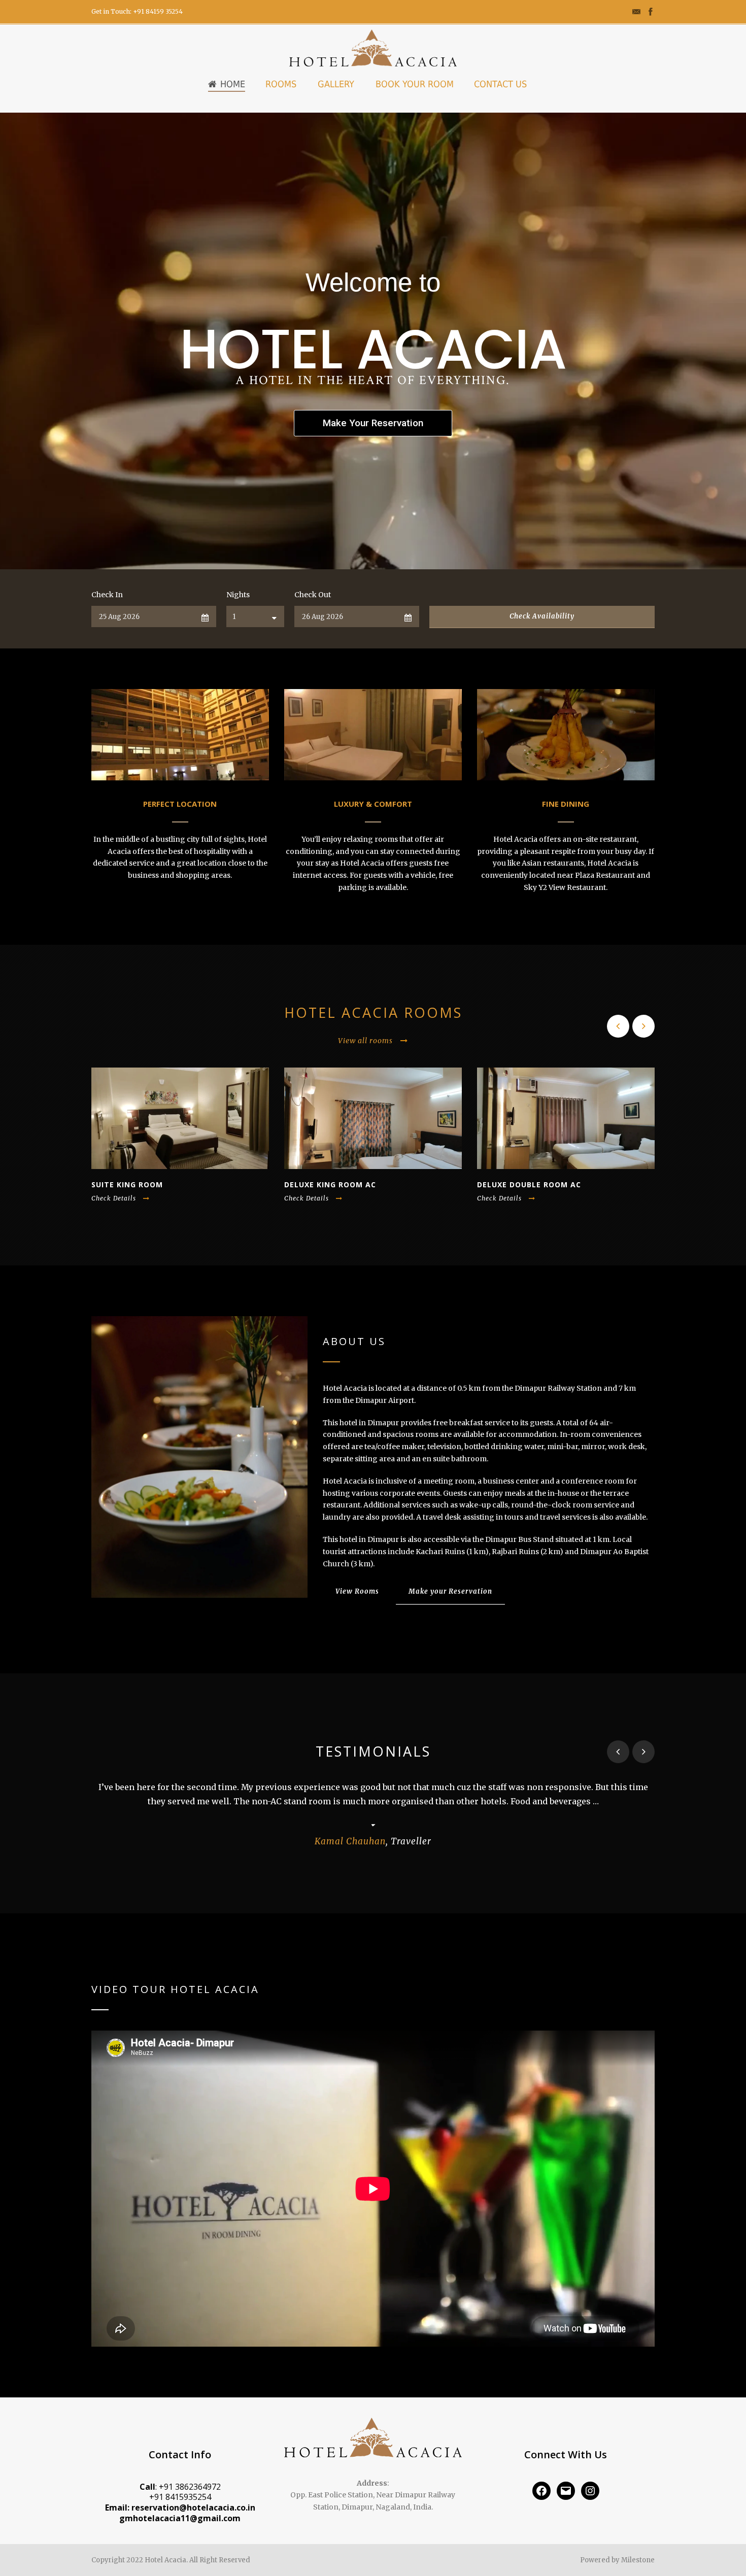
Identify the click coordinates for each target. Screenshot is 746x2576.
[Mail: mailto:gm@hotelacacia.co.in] (566, 2491)
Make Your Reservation (373, 423)
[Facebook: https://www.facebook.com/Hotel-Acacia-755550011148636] (541, 2491)
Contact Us (500, 84)
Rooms (281, 84)
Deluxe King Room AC (330, 1184)
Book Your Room (415, 84)
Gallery (336, 84)
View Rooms (357, 1591)
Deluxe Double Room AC (529, 1184)
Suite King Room (127, 1184)
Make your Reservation (450, 1591)
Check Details (114, 1198)
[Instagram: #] (590, 2491)
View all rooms (365, 1041)
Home (233, 84)
